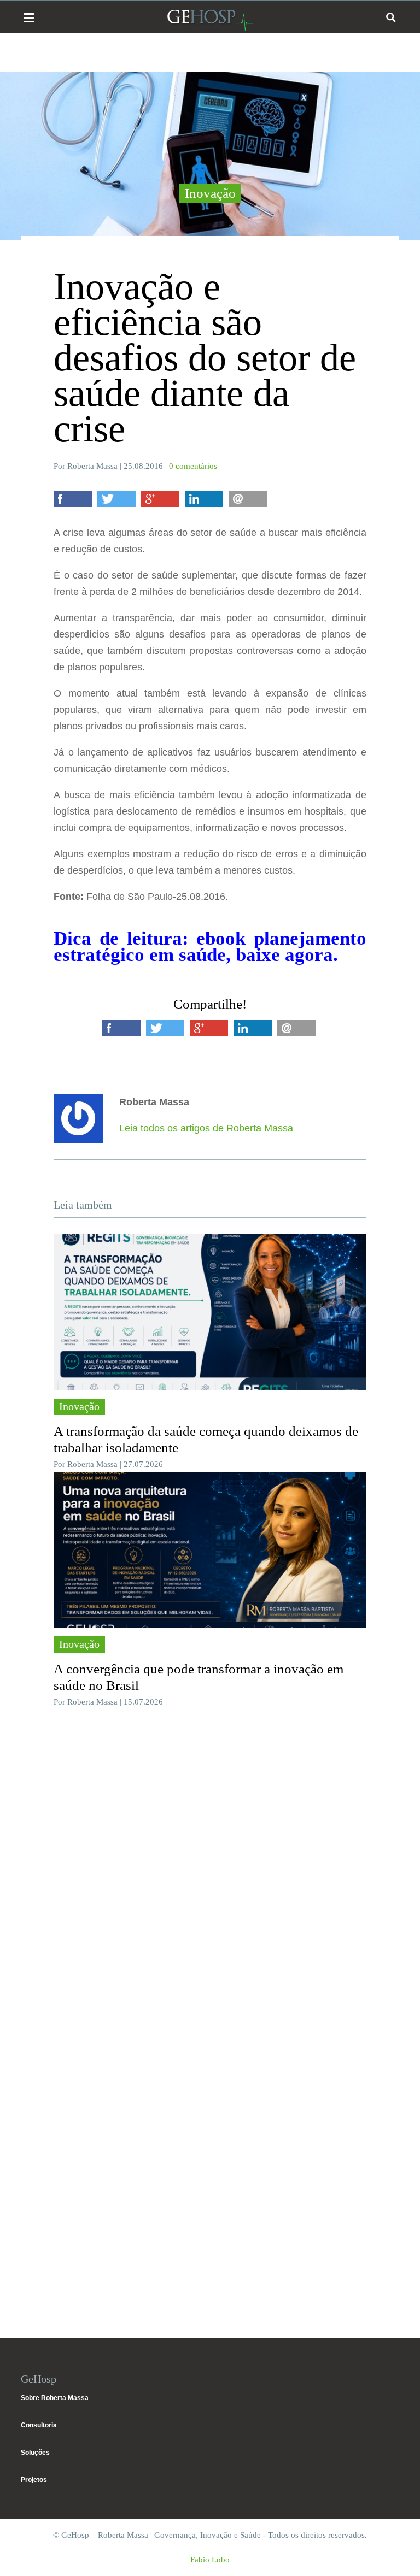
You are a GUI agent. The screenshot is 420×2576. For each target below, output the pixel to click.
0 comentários (193, 466)
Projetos (34, 2480)
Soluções (35, 2453)
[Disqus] (210, 1879)
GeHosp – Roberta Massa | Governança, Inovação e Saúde (210, 20)
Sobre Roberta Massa (55, 2398)
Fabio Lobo (210, 2560)
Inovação (210, 193)
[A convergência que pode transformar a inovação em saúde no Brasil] (210, 1551)
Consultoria (39, 2425)
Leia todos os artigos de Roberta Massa (206, 1128)
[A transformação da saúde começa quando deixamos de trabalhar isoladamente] (210, 1312)
